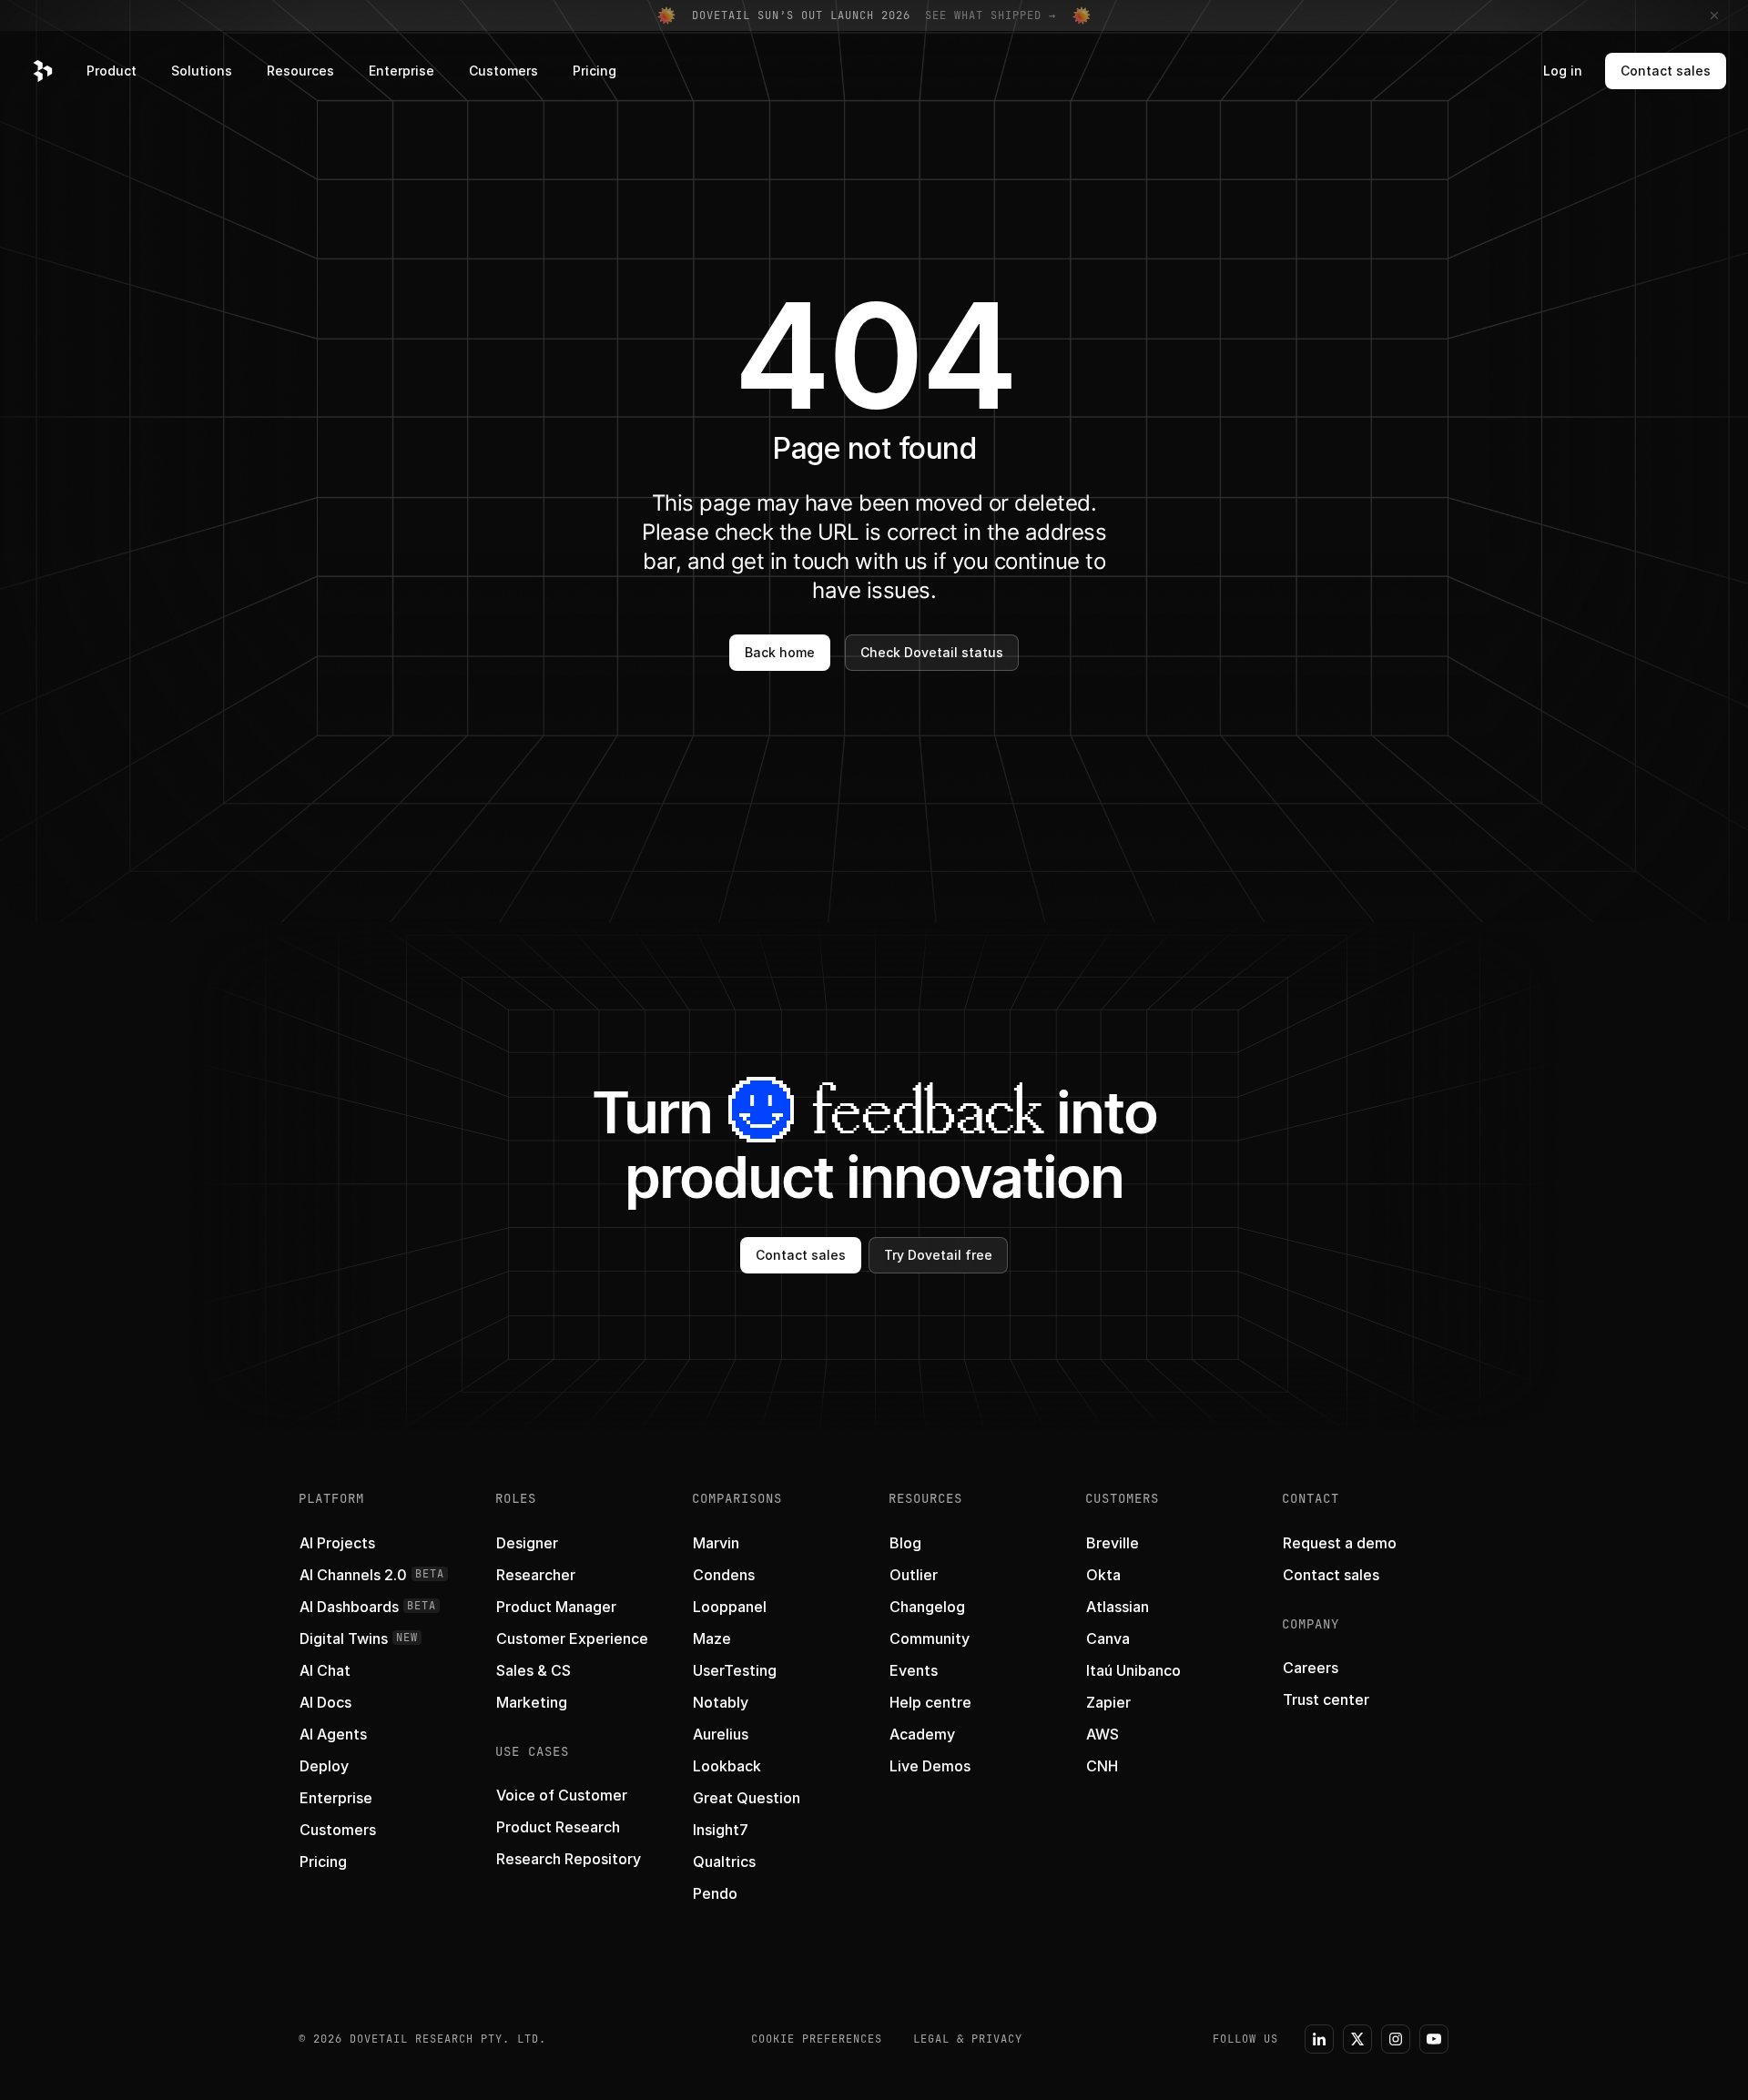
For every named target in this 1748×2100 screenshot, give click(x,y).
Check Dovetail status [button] (932, 652)
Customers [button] (503, 71)
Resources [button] (300, 71)
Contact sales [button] (1666, 71)
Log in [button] (1563, 71)
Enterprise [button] (401, 71)
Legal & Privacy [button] (968, 2039)
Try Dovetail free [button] (938, 1255)
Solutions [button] (202, 71)
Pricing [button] (595, 71)
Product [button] (112, 71)
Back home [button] (780, 652)
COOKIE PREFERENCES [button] (817, 2039)
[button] (43, 71)
